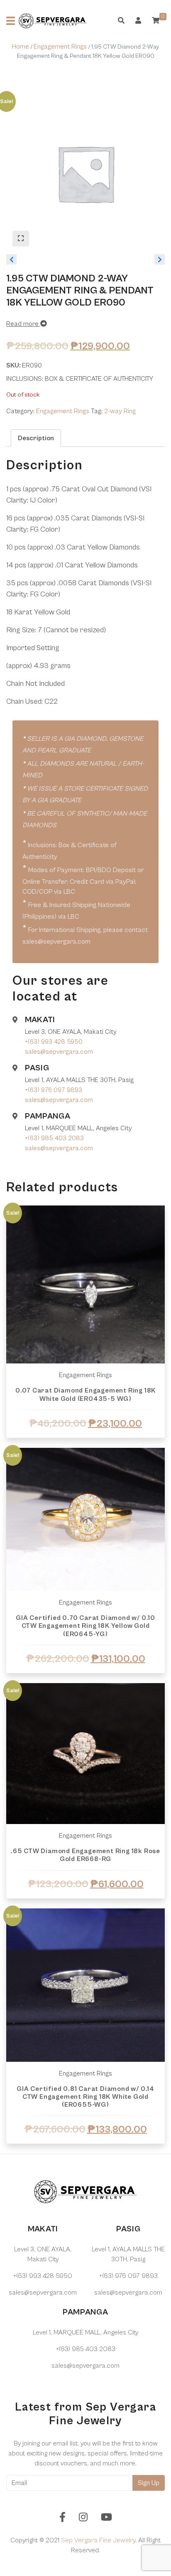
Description (36, 438)
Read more (23, 324)
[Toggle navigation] (11, 21)
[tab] (36, 438)
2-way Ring (120, 411)
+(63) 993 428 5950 (54, 1042)
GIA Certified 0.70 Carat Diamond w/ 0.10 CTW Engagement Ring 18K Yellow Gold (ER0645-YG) (85, 1626)
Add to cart (85, 1444)
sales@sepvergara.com (59, 1052)
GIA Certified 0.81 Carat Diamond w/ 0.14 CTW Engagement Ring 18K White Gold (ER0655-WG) (85, 2097)
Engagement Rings (60, 47)
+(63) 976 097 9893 (54, 1090)
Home (21, 47)
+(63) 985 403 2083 (54, 1138)
